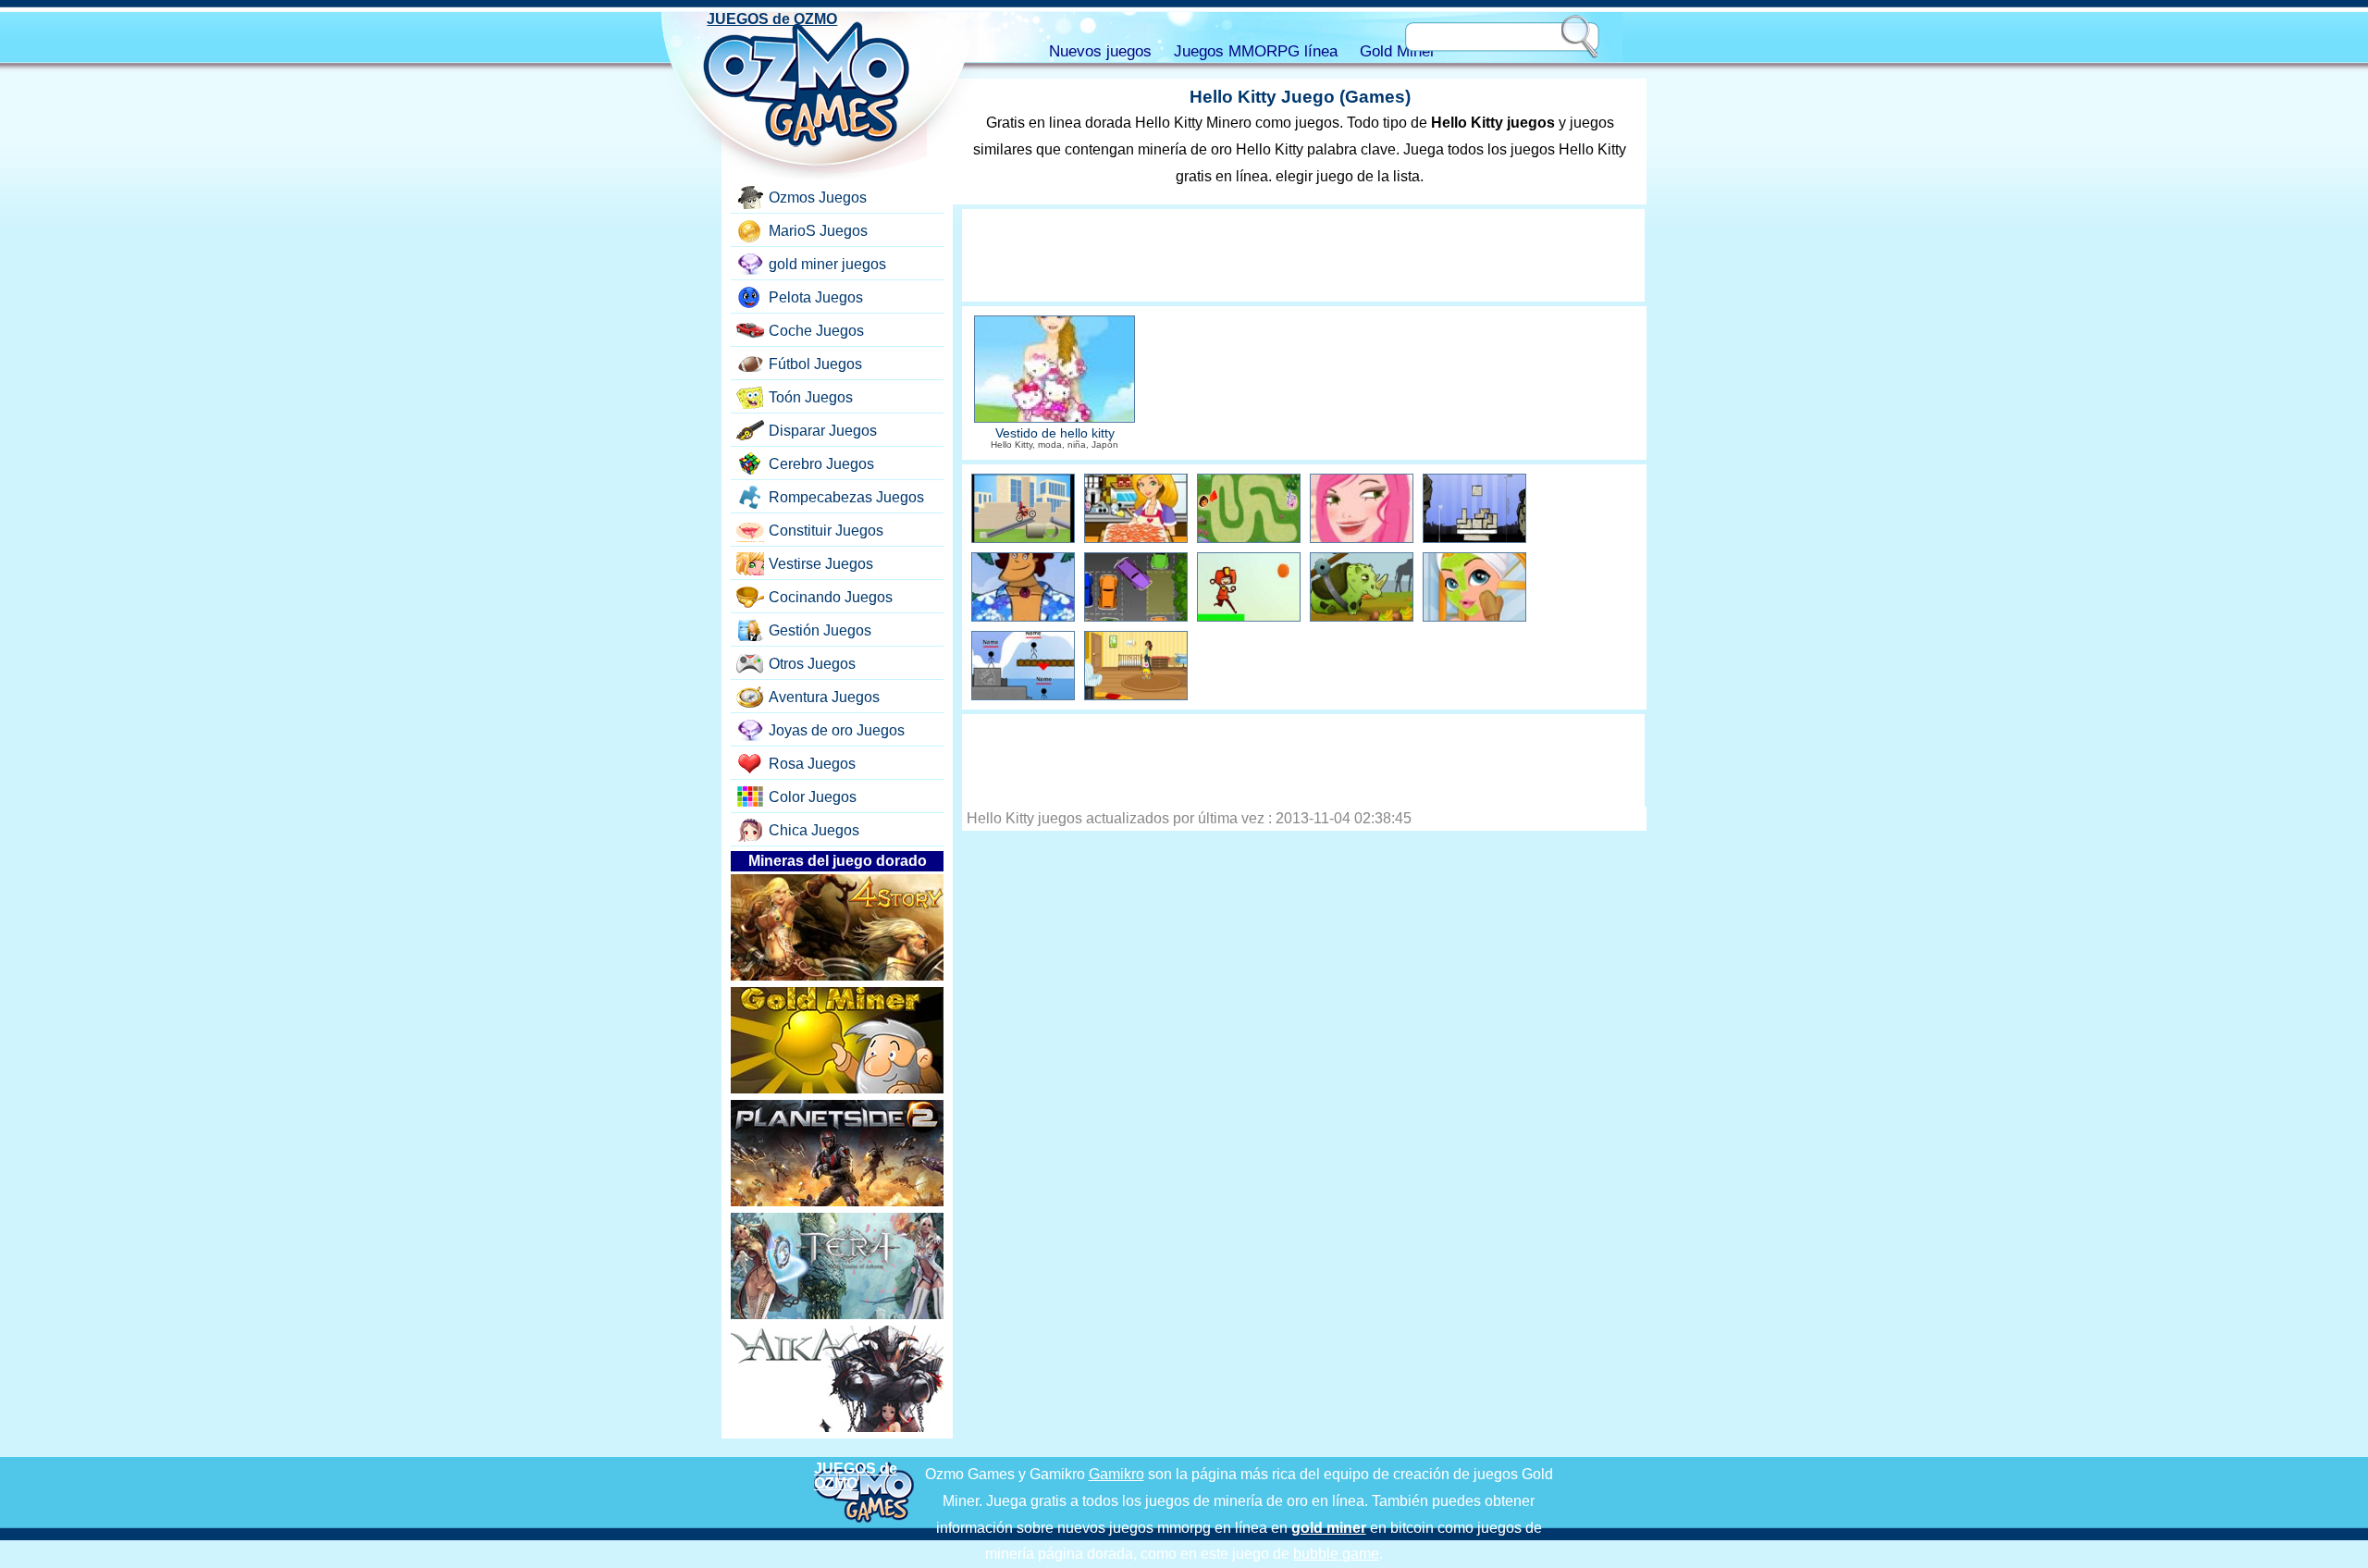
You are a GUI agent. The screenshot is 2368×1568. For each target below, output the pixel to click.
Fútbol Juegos (815, 364)
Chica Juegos (814, 830)
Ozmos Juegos (818, 198)
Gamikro (1116, 1474)
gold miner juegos (827, 264)
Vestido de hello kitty (1055, 433)
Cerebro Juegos (821, 464)
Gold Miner (1398, 51)
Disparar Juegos (823, 431)
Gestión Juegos (820, 630)
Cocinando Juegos (831, 597)
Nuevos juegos (1100, 51)
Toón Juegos (811, 397)
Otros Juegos (812, 664)
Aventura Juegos (824, 697)
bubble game (1336, 1554)
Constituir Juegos (826, 531)
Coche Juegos (816, 331)
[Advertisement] (1303, 255)
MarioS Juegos (818, 231)
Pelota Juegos (816, 297)
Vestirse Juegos (821, 564)
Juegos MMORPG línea (1256, 51)
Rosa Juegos (812, 764)
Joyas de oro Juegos (837, 730)
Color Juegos (813, 797)
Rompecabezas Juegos (846, 497)
